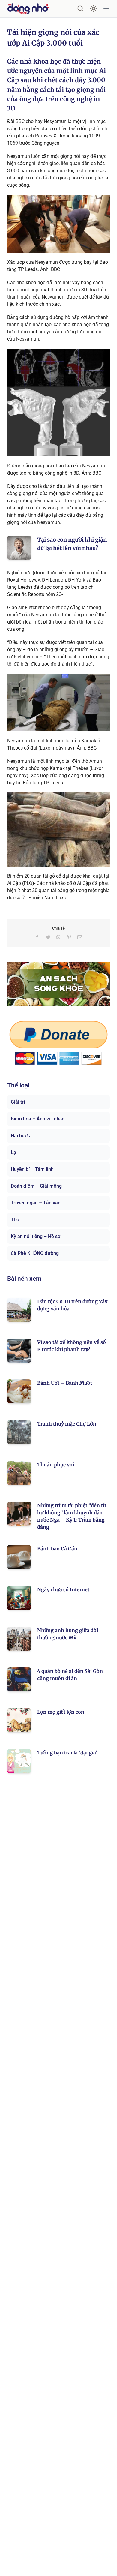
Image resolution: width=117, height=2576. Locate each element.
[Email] (80, 937)
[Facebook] (37, 937)
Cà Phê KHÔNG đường (35, 1253)
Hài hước (20, 1136)
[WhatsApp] (58, 937)
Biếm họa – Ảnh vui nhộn (38, 1119)
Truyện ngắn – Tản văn (36, 1203)
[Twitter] (48, 937)
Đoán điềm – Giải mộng (36, 1186)
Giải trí (18, 1102)
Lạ (13, 1152)
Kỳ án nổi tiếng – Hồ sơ (36, 1236)
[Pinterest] (69, 937)
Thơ (15, 1220)
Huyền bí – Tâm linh (32, 1169)
